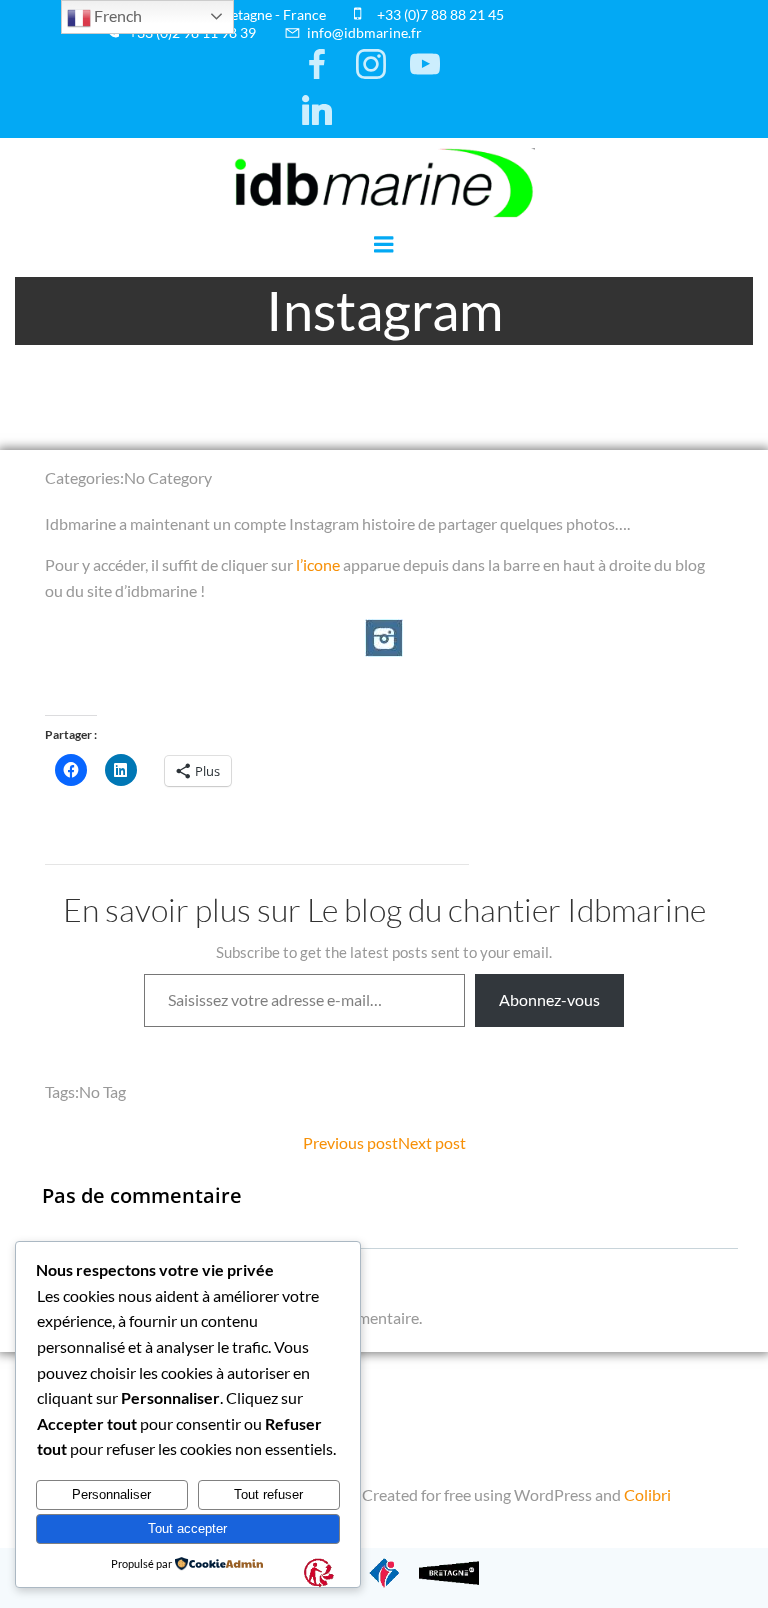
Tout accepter (187, 1528)
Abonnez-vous (549, 999)
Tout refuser (268, 1494)
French (116, 15)
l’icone (318, 564)
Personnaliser (111, 1494)
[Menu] (384, 245)
